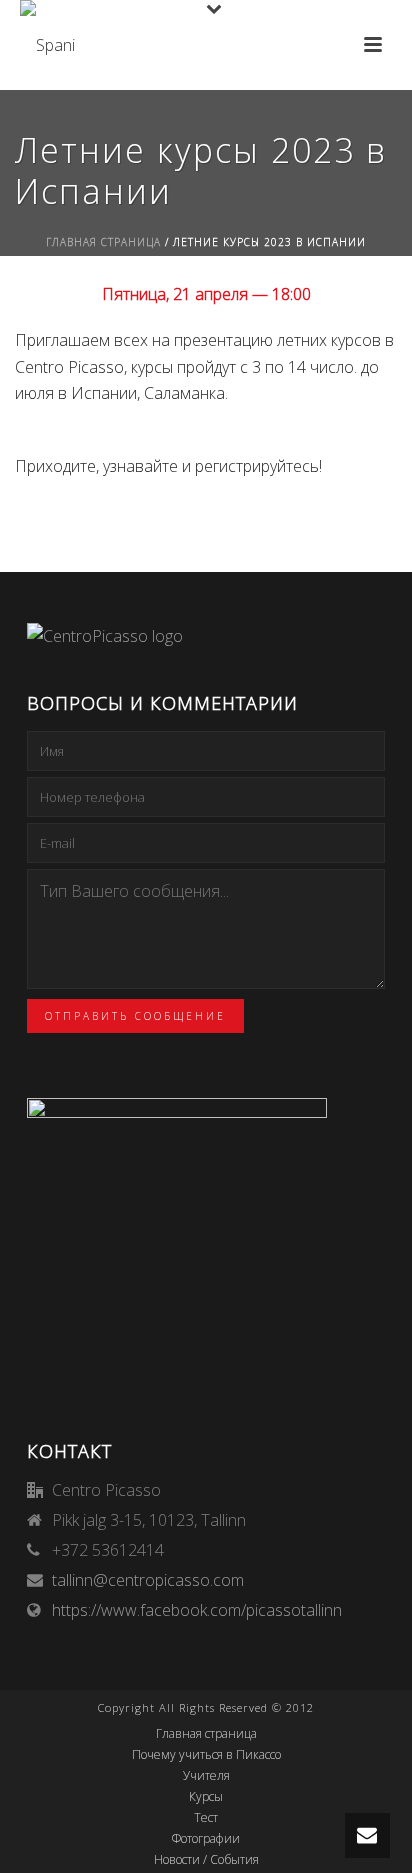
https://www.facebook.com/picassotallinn (197, 1610)
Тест (206, 1818)
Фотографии (206, 1839)
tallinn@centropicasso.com (148, 1580)
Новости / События (206, 1860)
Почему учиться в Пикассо (206, 1755)
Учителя (206, 1776)
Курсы (206, 1797)
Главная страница (103, 242)
